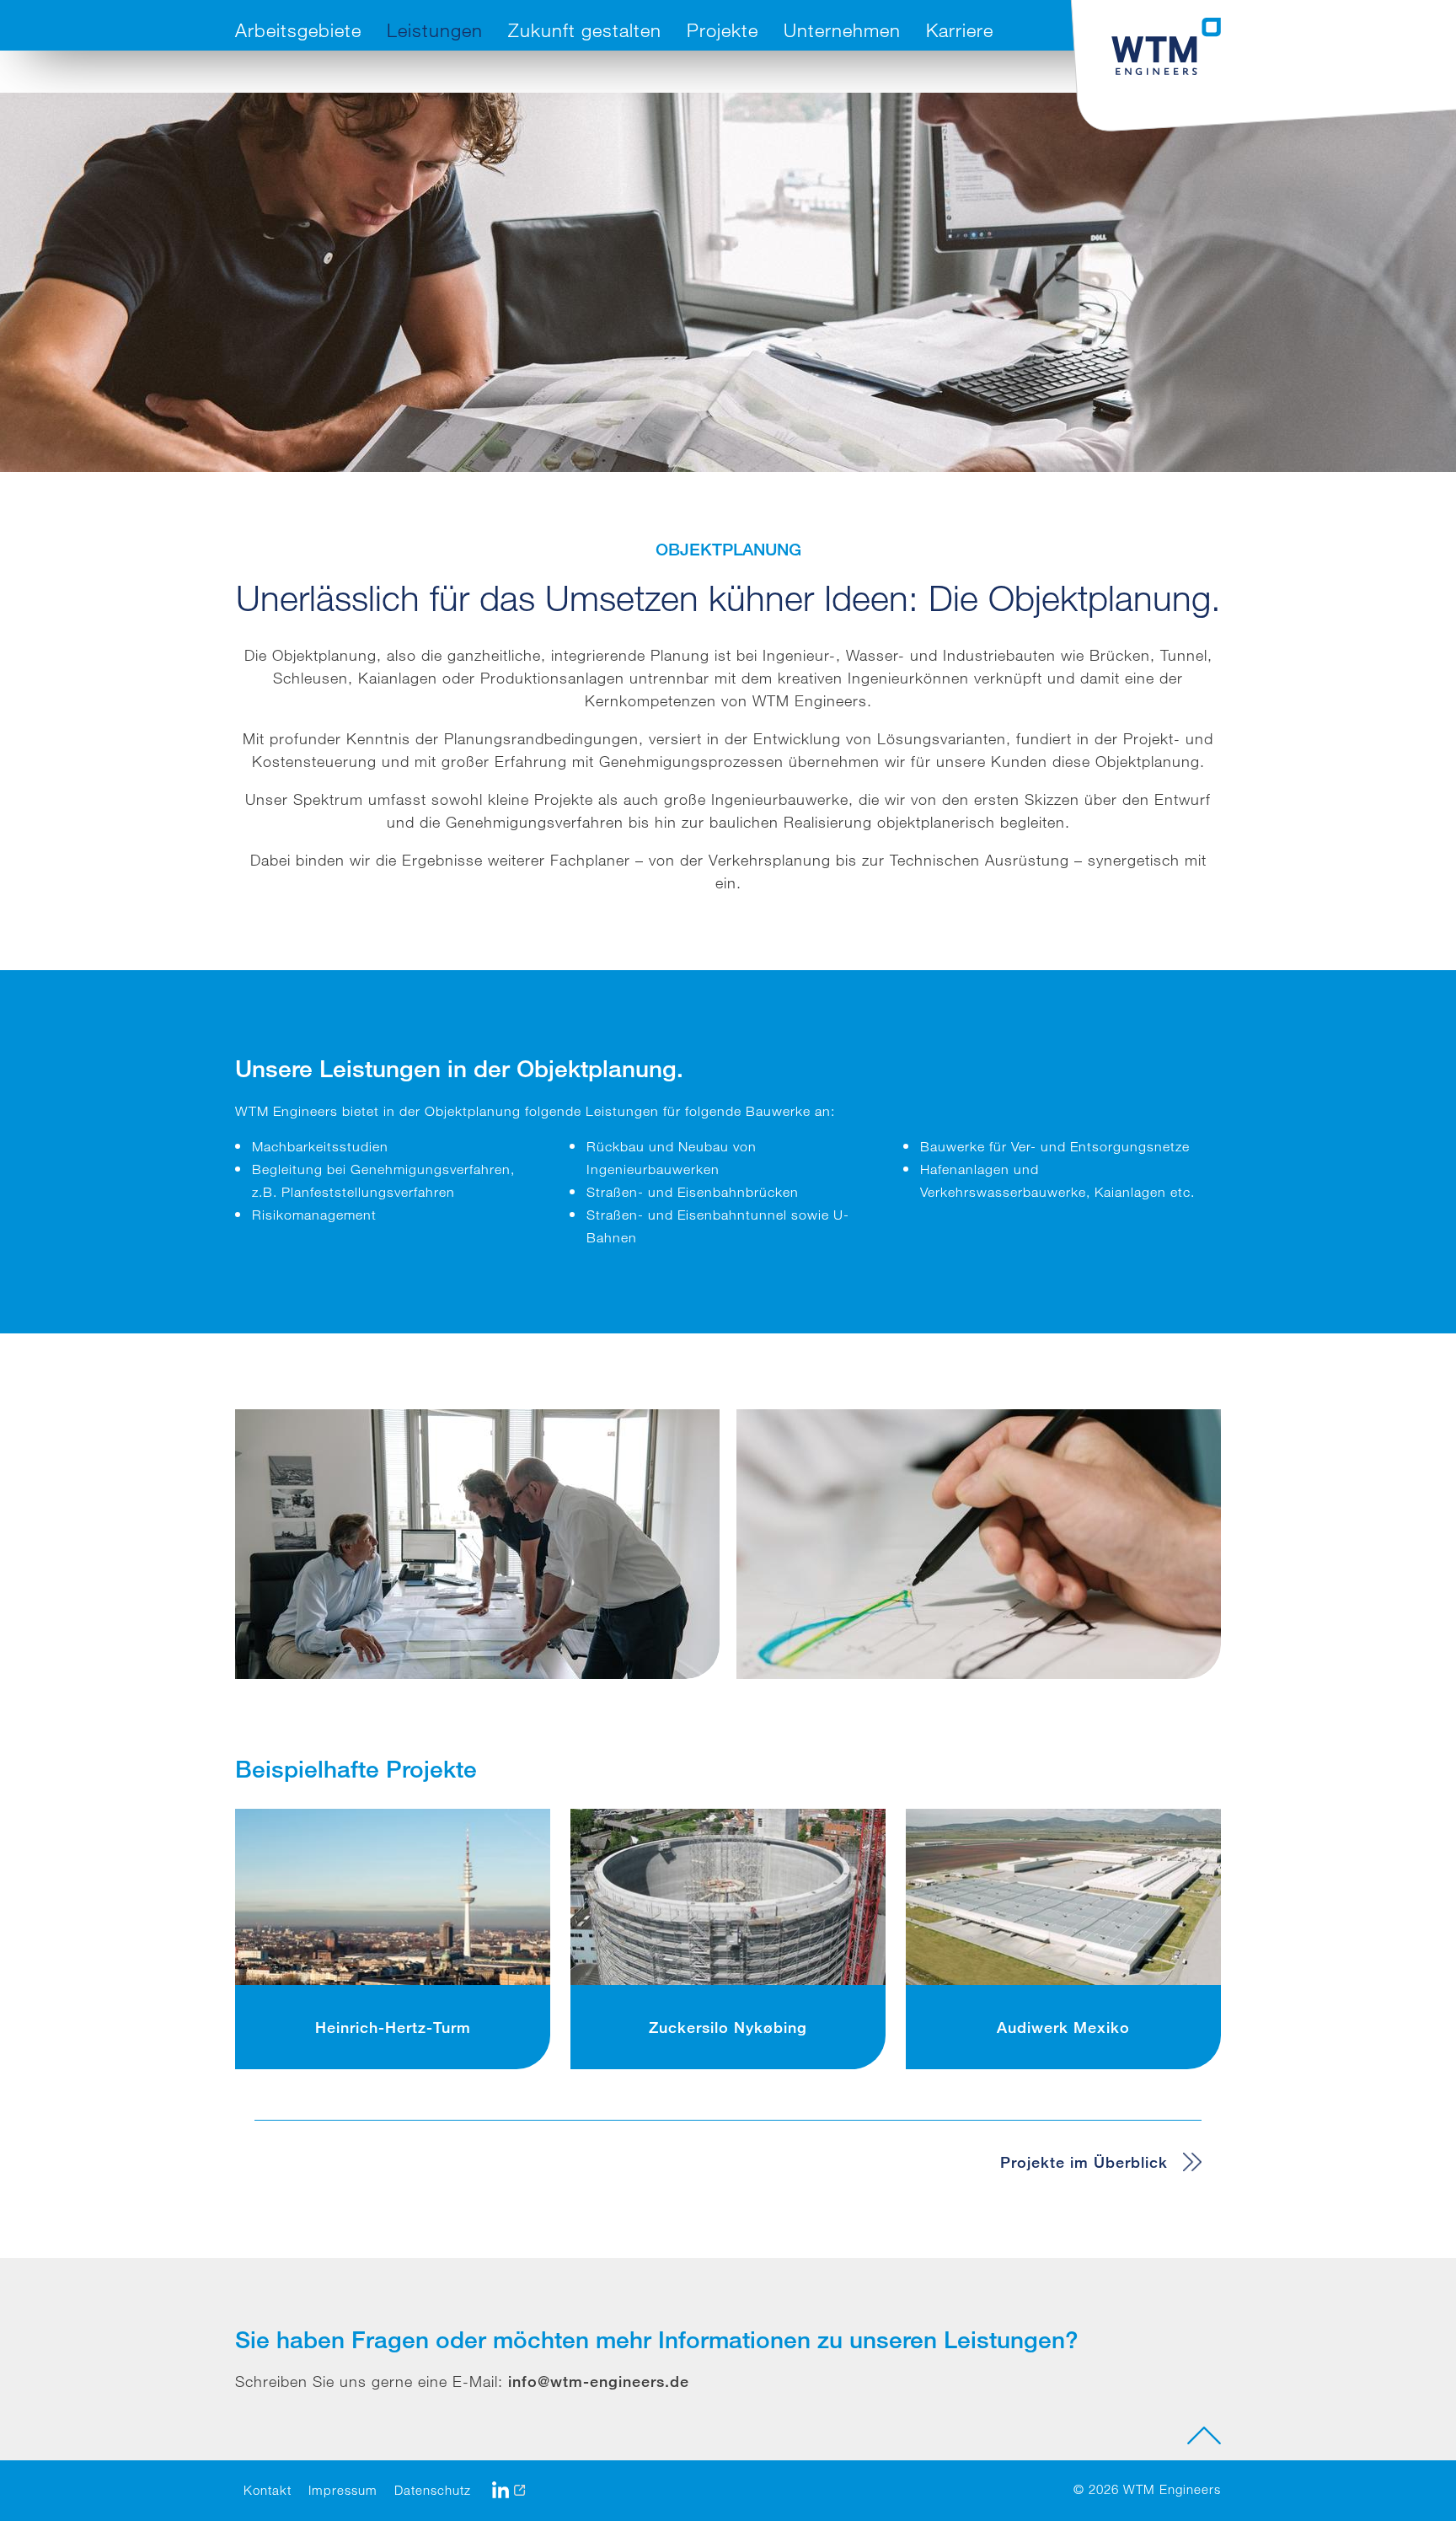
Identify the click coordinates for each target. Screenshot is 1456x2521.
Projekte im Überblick (1084, 2162)
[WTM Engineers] (1166, 46)
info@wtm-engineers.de (599, 2381)
